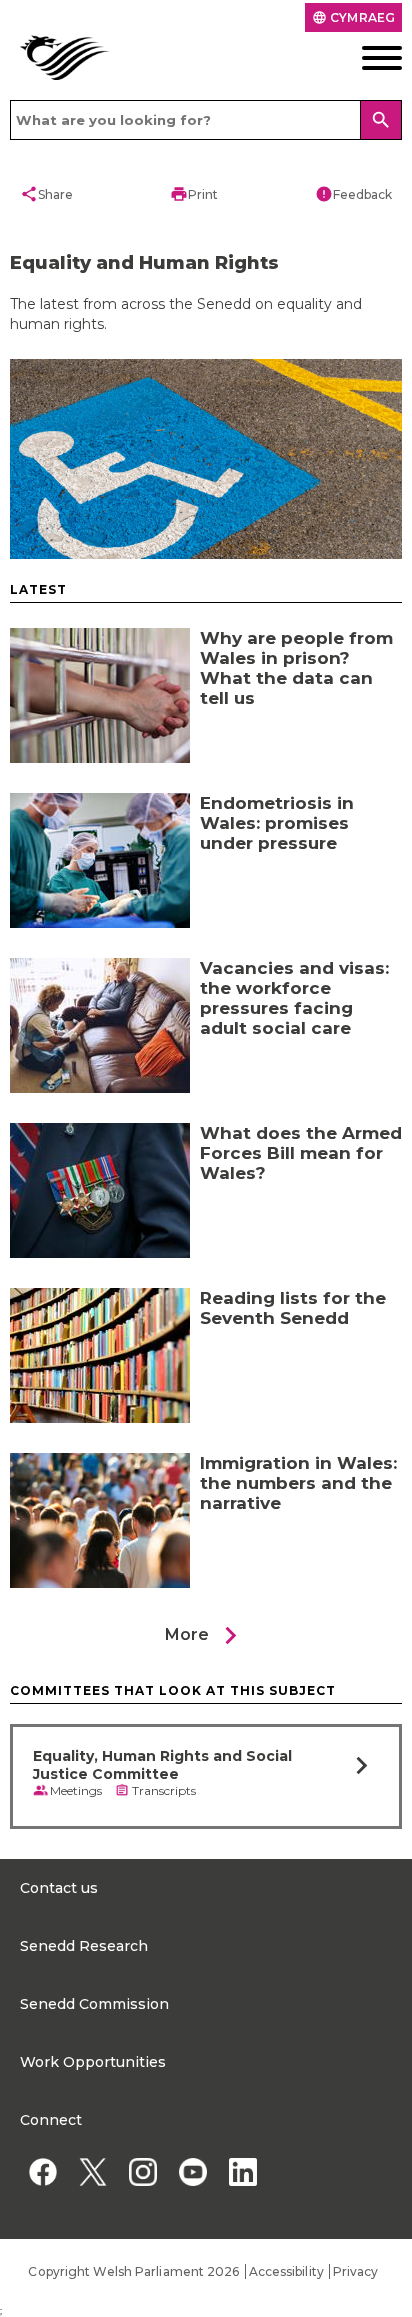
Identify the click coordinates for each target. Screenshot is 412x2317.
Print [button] (194, 194)
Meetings (76, 1790)
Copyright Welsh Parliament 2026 (133, 2271)
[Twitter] (92, 2171)
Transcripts (164, 1790)
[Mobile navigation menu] (360, 58)
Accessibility (286, 2271)
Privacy (356, 2271)
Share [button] (46, 194)
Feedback (353, 194)
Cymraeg (353, 17)
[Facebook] (42, 2171)
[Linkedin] (242, 2171)
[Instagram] (142, 2171)
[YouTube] (192, 2171)
